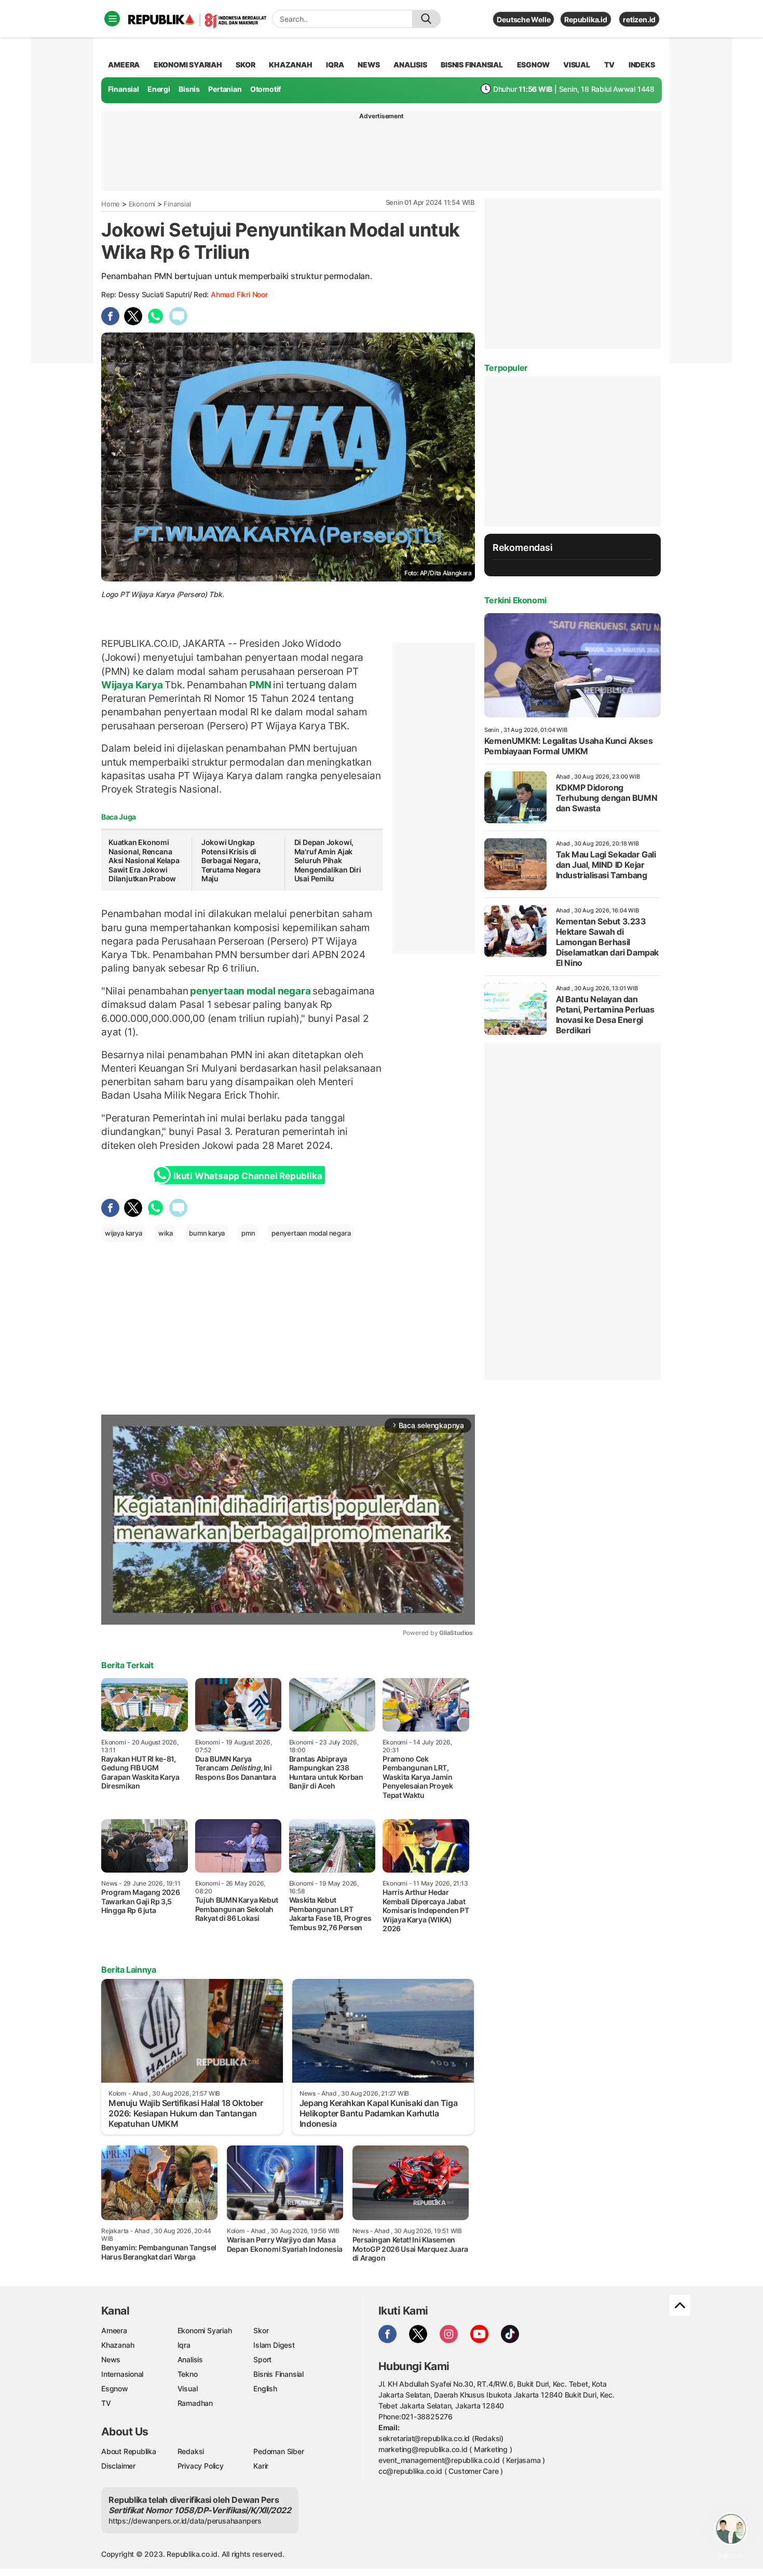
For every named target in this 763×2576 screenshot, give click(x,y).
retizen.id (639, 19)
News (111, 2359)
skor (245, 65)
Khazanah (118, 2345)
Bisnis (189, 89)
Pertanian (225, 89)
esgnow (533, 65)
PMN (260, 685)
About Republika (129, 2451)
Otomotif (265, 89)
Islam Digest (274, 2345)
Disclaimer (118, 2466)
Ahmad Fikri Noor (239, 294)
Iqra (184, 2345)
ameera (124, 65)
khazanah (290, 65)
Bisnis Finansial (472, 65)
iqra (335, 65)
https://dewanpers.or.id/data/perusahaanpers (185, 2521)
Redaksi (191, 2451)
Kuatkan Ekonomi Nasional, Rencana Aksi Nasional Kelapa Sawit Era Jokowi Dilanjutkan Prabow (144, 860)
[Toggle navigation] (112, 19)
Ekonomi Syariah (188, 65)
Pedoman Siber (278, 2451)
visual (577, 65)
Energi (159, 89)
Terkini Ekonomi (515, 600)
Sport (262, 2359)
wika (165, 1233)
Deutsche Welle (523, 19)
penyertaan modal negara (250, 991)
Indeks (642, 65)
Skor (261, 2330)
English (265, 2388)
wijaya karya (123, 1233)
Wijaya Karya (133, 685)
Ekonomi (142, 204)
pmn (248, 1233)
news (369, 65)
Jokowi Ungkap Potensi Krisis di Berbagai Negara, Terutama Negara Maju (231, 860)
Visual (188, 2388)
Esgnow (115, 2388)
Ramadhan (195, 2403)
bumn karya (207, 1233)
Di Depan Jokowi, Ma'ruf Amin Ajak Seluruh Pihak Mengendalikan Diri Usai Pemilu (328, 860)
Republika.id (585, 19)
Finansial (124, 89)
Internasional (122, 2374)
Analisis (190, 2359)
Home (111, 204)
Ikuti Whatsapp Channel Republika (248, 1176)
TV (610, 65)
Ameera (114, 2330)
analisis (410, 65)
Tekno (188, 2374)
